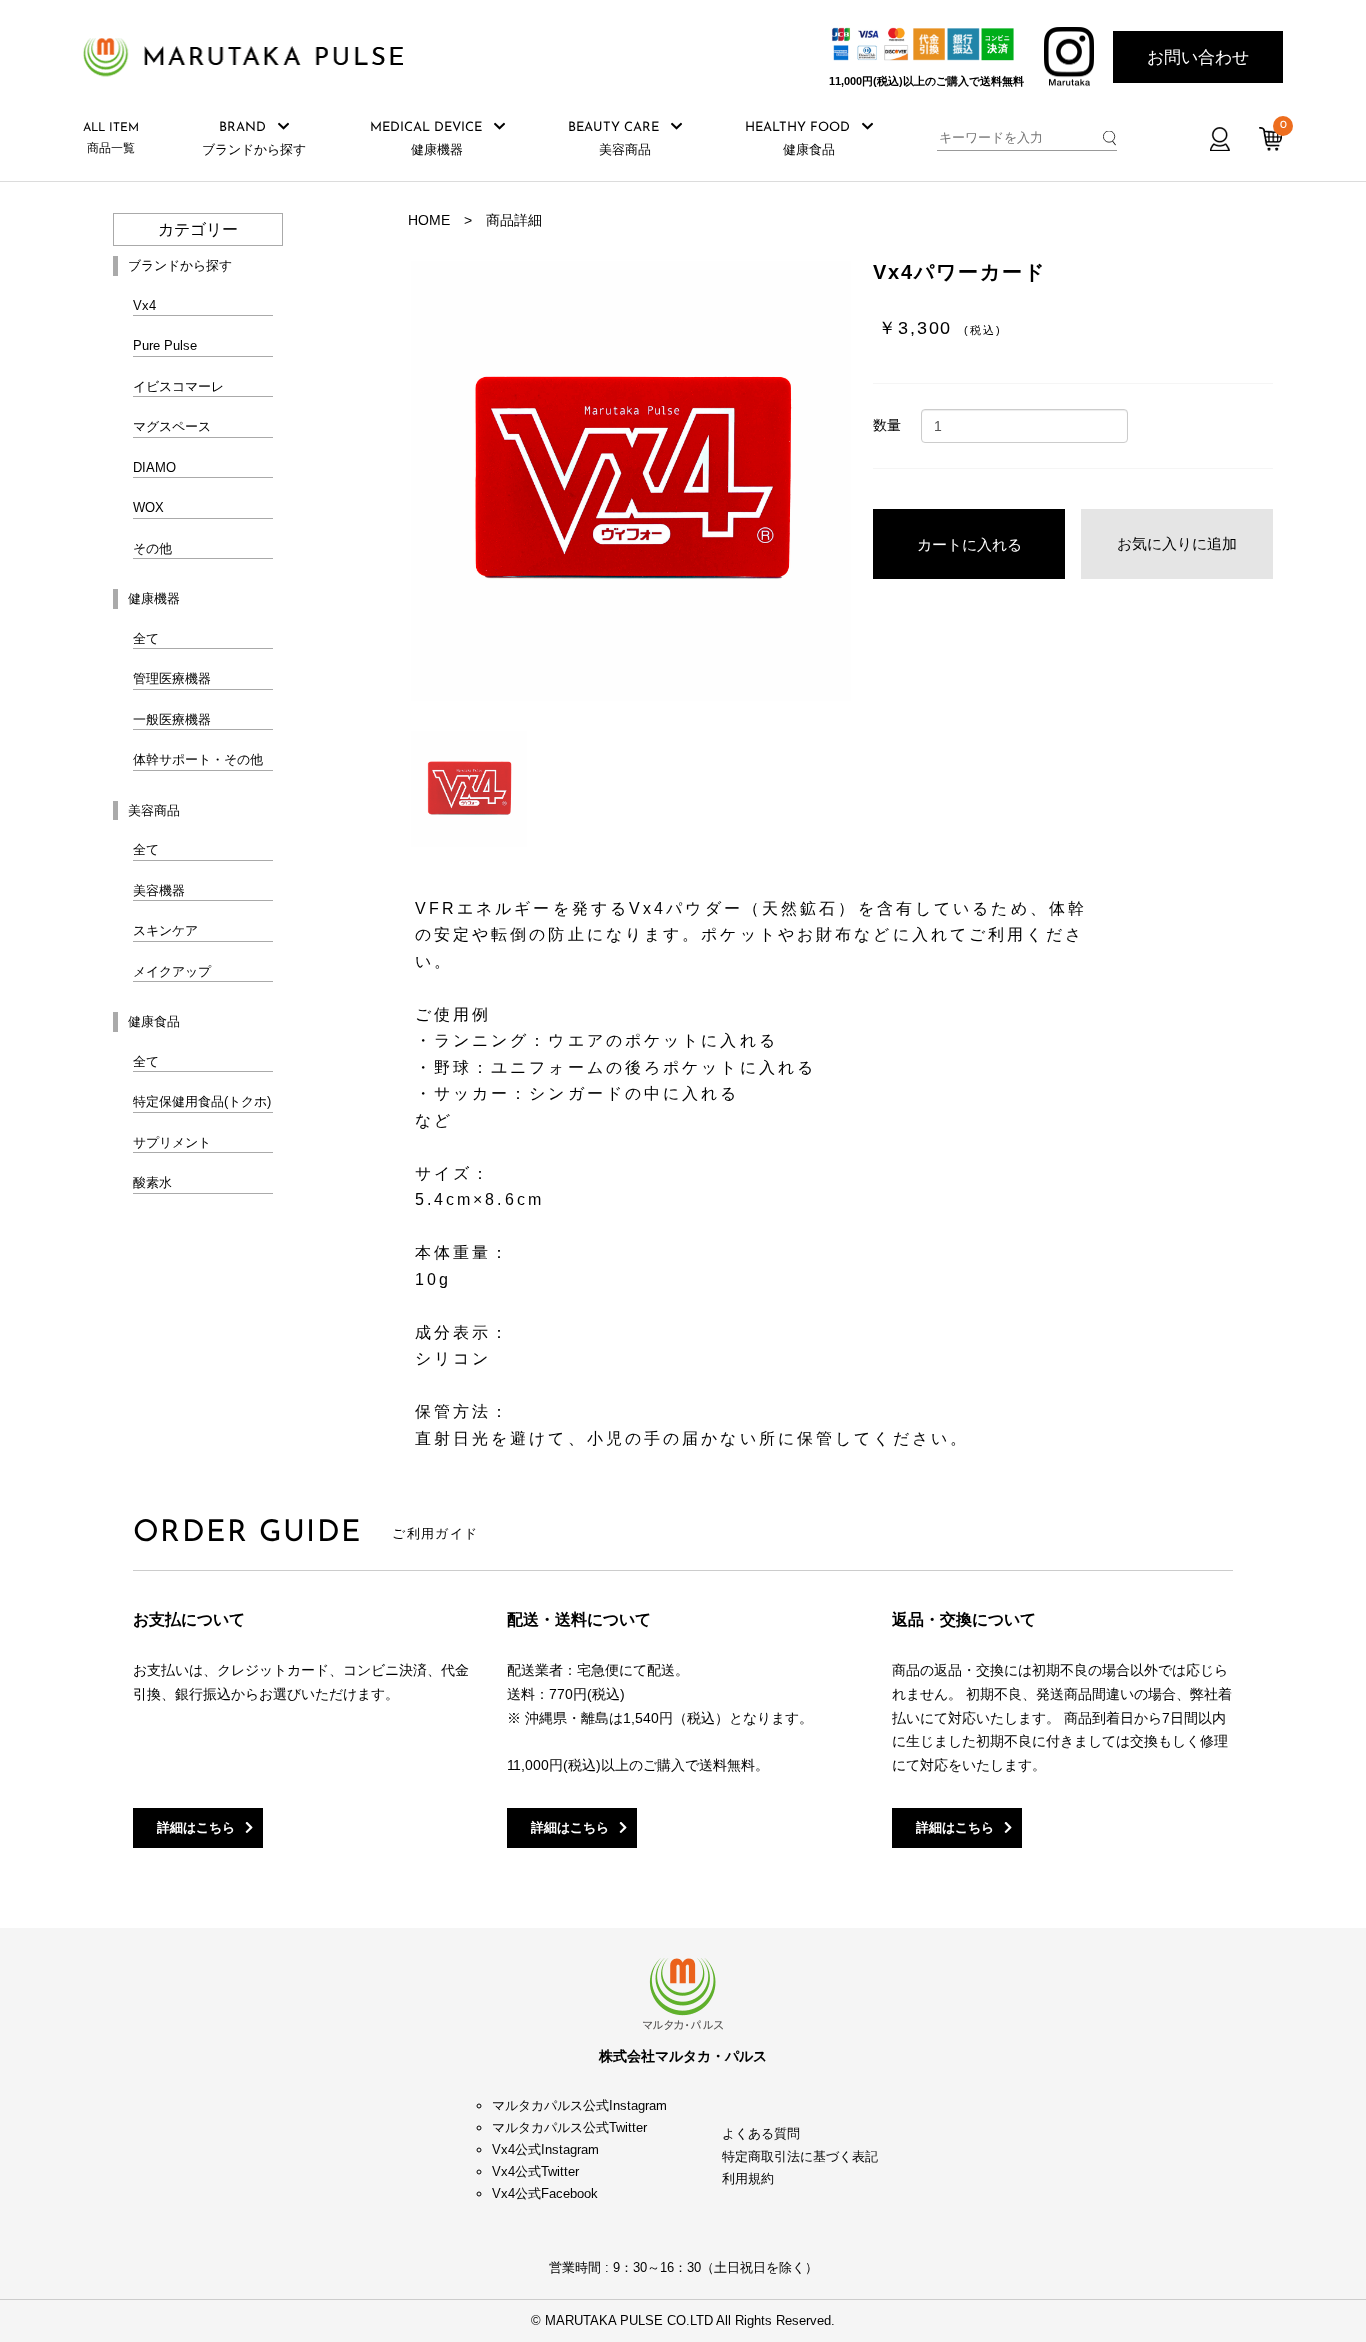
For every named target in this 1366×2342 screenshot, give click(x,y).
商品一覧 (111, 138)
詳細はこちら (196, 1827)
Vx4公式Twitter (535, 2171)
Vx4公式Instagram (545, 2149)
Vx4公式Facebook (545, 2193)
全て (146, 638)
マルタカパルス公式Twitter (569, 2127)
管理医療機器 (172, 678)
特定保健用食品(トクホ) (202, 1101)
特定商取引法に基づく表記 (800, 2156)
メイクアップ (172, 971)
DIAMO (154, 467)
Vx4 (144, 305)
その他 (152, 548)
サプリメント (172, 1142)
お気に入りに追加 (1177, 543)
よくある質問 (761, 2133)
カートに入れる (969, 544)
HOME (429, 220)
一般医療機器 (172, 719)
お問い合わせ (1198, 57)
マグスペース (172, 426)
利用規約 (748, 2178)
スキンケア (165, 930)
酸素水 (152, 1182)
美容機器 (159, 890)
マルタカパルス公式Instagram (579, 2105)
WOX (148, 507)
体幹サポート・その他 (198, 759)
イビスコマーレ (178, 386)
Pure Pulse (165, 345)
